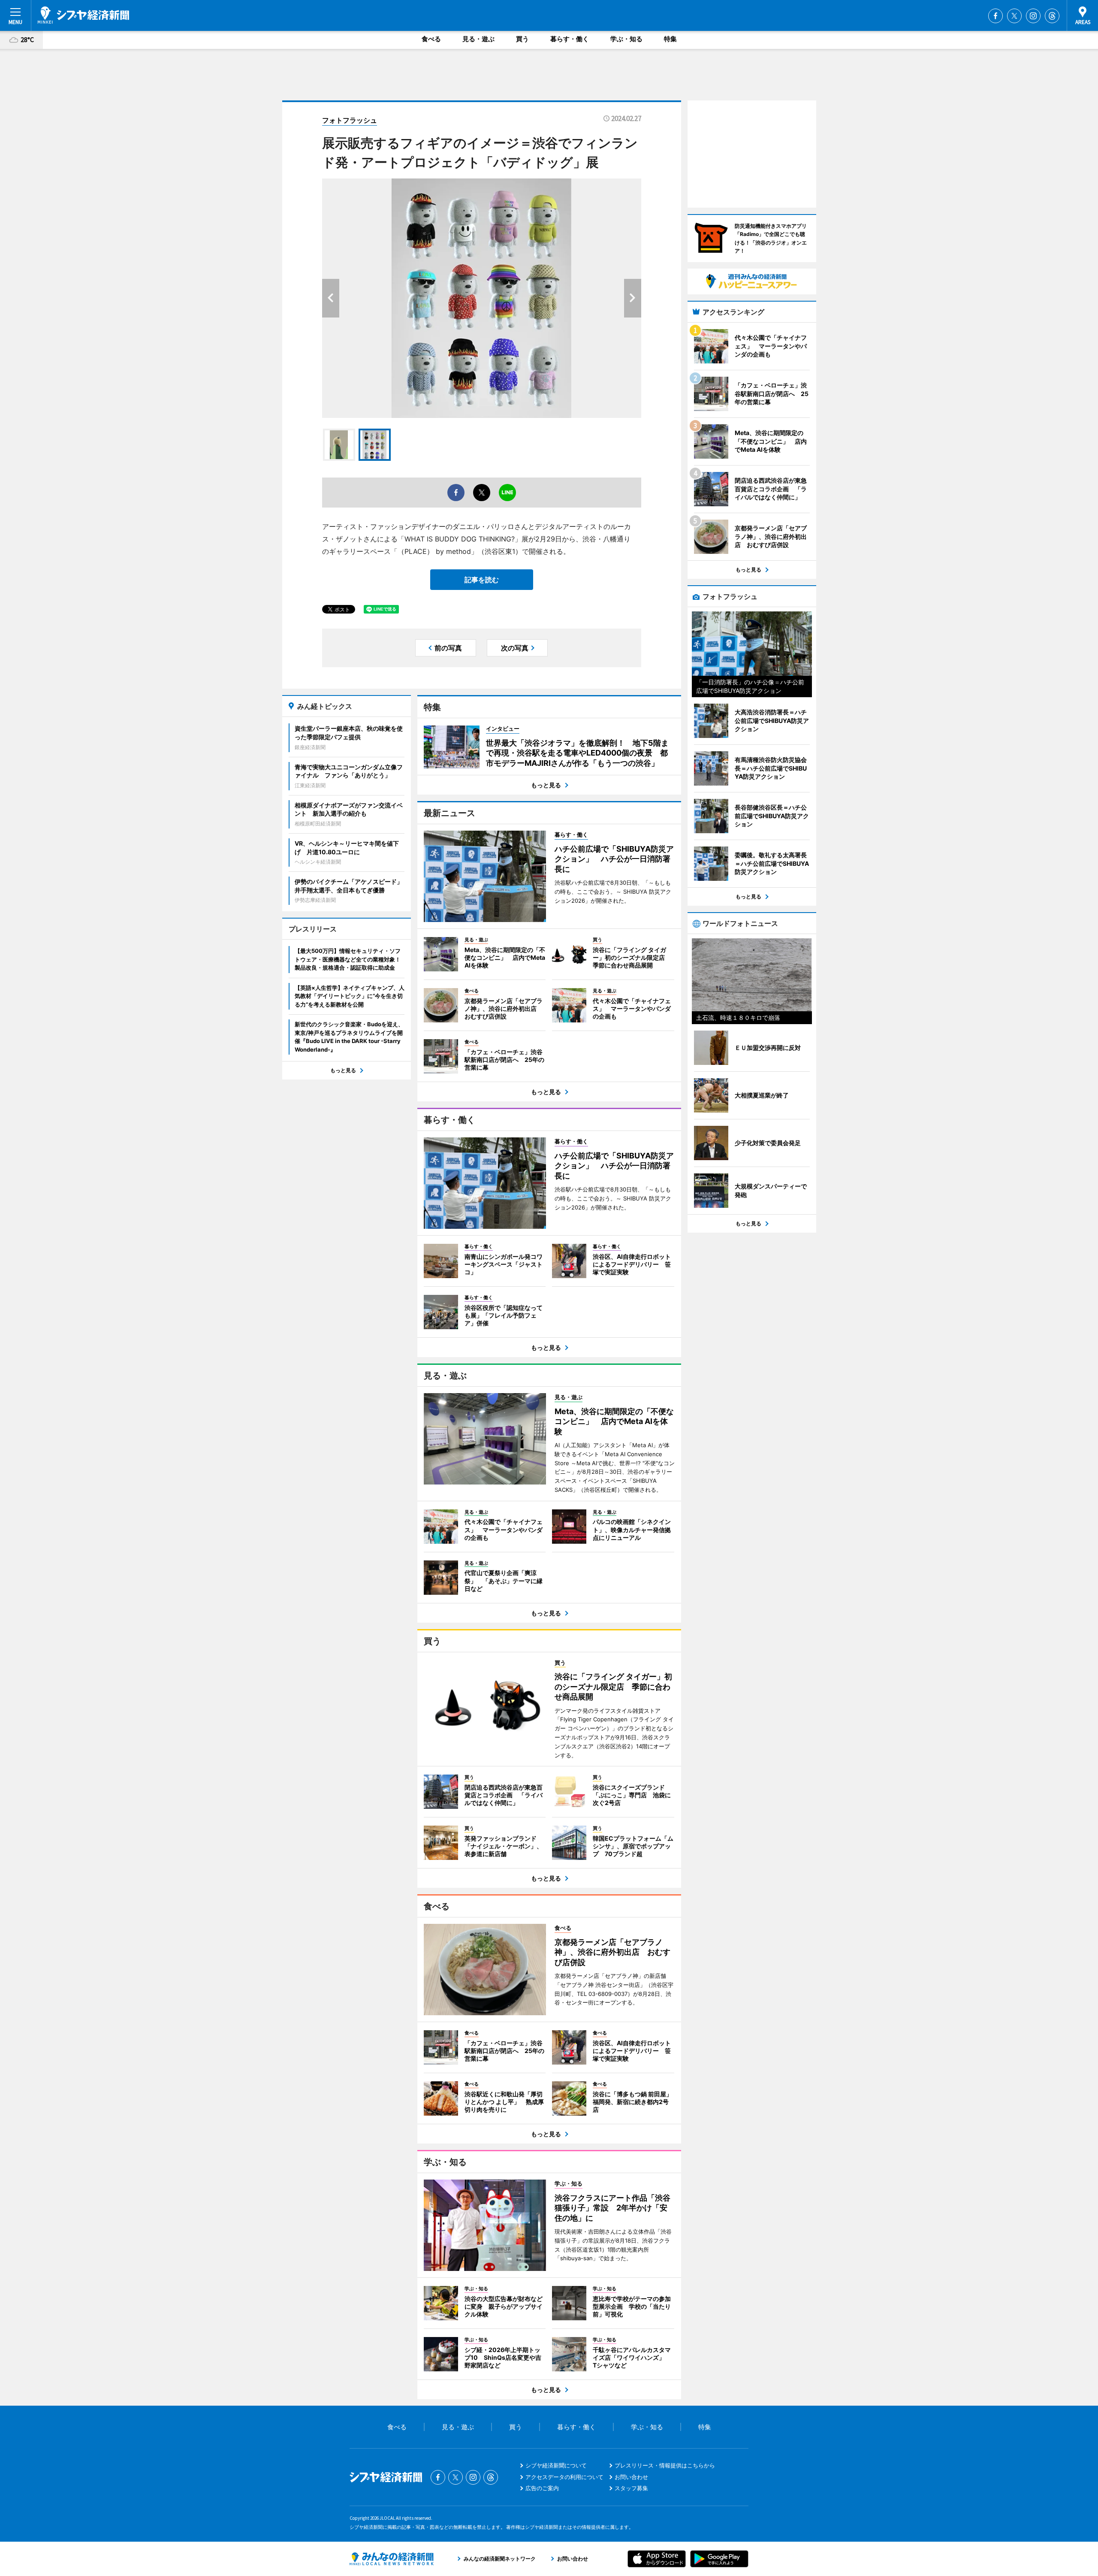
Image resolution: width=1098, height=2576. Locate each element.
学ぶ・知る (626, 39)
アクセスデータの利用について (564, 2477)
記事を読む (482, 580)
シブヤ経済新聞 (83, 15)
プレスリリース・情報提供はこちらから (665, 2465)
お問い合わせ (631, 2477)
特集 (670, 39)
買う (522, 39)
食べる (431, 39)
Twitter (1014, 16)
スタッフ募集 (631, 2488)
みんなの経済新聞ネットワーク (392, 2559)
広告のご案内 (542, 2488)
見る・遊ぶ (478, 39)
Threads (1052, 16)
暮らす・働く (570, 39)
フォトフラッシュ (350, 120)
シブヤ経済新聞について (556, 2465)
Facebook (995, 16)
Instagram (1033, 16)
